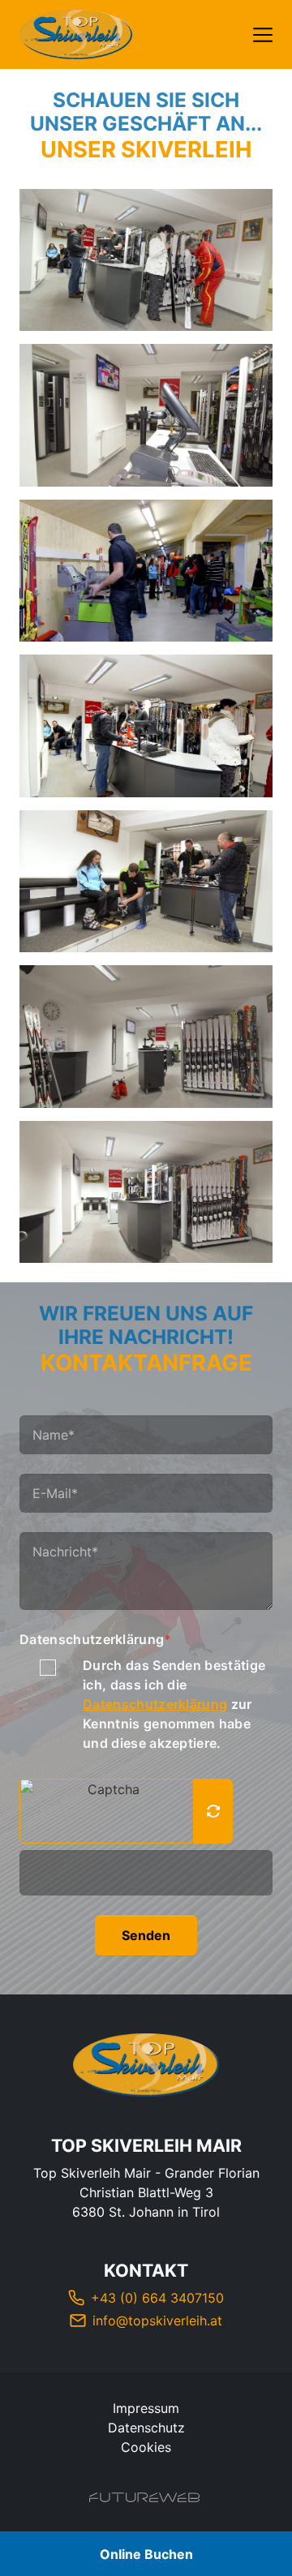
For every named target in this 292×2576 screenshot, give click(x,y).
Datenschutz (146, 2428)
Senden (146, 1935)
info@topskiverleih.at (157, 2321)
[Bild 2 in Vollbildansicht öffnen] (146, 415)
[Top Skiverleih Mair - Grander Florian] (146, 2065)
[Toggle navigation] (263, 35)
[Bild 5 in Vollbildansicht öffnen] (146, 882)
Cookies (146, 2447)
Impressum (146, 2408)
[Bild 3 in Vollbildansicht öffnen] (146, 571)
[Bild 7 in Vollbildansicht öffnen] (146, 1192)
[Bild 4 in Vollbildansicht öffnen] (146, 726)
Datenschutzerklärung (96, 1639)
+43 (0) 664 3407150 (157, 2298)
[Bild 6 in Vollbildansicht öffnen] (146, 1037)
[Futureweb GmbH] (144, 2497)
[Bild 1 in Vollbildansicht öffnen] (146, 260)
